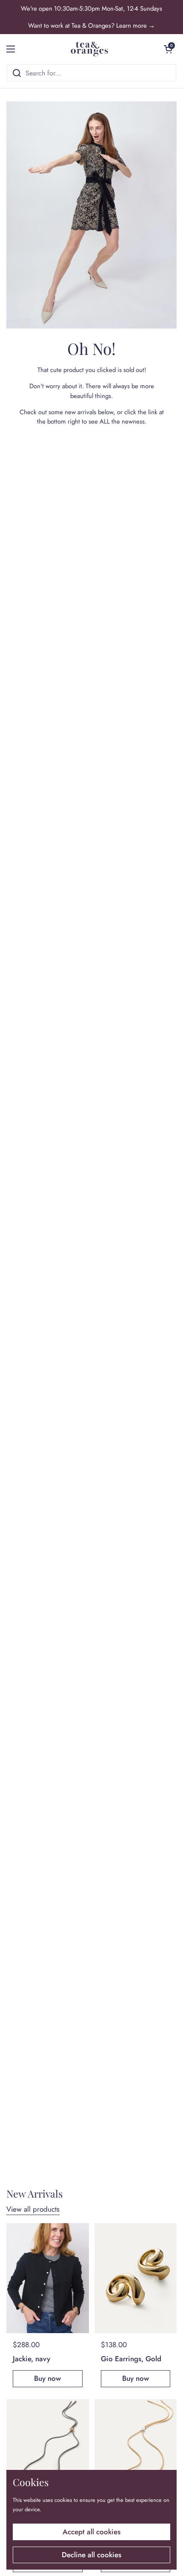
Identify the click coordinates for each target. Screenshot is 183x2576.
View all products (33, 2209)
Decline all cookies (91, 2555)
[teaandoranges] (90, 49)
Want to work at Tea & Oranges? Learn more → (91, 26)
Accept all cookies (91, 2532)
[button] (168, 49)
